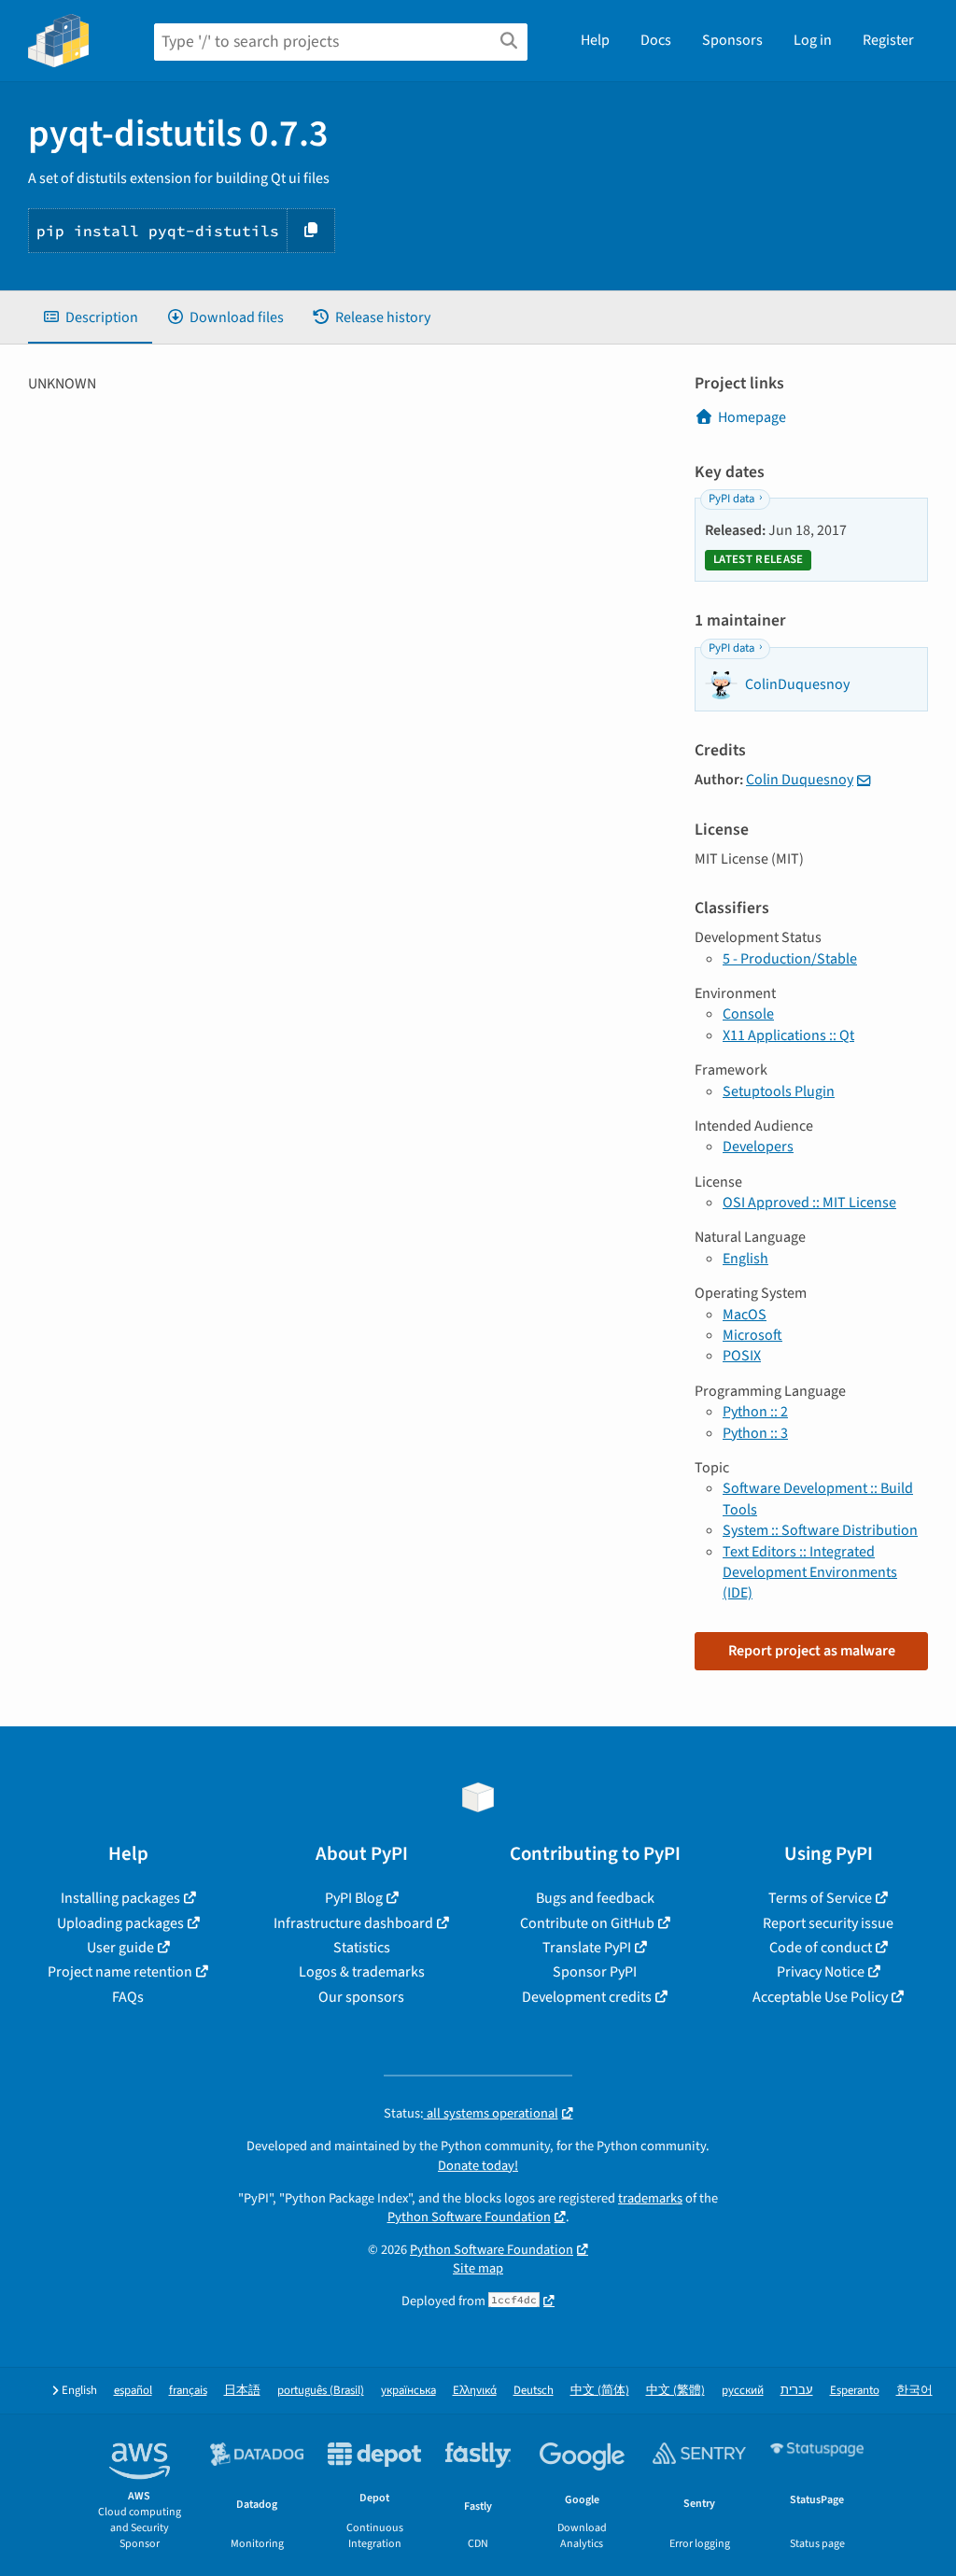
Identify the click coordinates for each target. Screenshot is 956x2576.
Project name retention (120, 1972)
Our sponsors (361, 1997)
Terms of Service (820, 1898)
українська (408, 2391)
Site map (478, 2268)
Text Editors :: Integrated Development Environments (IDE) (810, 1573)
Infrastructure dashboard (353, 1923)
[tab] (90, 317)
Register (888, 40)
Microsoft (752, 1335)
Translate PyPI (587, 1948)
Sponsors (732, 40)
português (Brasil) (321, 2391)
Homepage (752, 417)
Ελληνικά (475, 2391)
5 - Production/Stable (790, 959)
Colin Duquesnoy (800, 780)
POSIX (742, 1356)
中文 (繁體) (675, 2391)
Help (595, 40)
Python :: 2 (755, 1412)
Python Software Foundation (469, 2217)
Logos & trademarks (362, 1972)
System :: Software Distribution (820, 1530)
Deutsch (534, 2391)
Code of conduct (821, 1948)
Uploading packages (120, 1923)
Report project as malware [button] (812, 1651)
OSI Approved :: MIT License (809, 1203)
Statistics (362, 1948)
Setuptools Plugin (779, 1091)
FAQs (128, 1997)
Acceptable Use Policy (820, 1997)
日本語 (242, 2391)
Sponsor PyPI (595, 1972)
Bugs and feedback (595, 1898)
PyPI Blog (354, 1898)
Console (748, 1014)
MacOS (745, 1315)
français (188, 2391)
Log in (813, 40)
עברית (797, 2391)
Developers (758, 1147)
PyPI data (731, 499)
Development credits (587, 1997)
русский (743, 2391)
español (133, 2391)
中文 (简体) (600, 2391)
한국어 (914, 2391)
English (745, 1259)
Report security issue (828, 1923)
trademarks (650, 2198)
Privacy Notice (821, 1972)
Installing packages (120, 1898)
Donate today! (478, 2166)
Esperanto (855, 2391)
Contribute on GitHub (587, 1923)
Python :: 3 (755, 1433)
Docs (656, 40)
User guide (120, 1948)
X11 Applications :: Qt (788, 1035)
